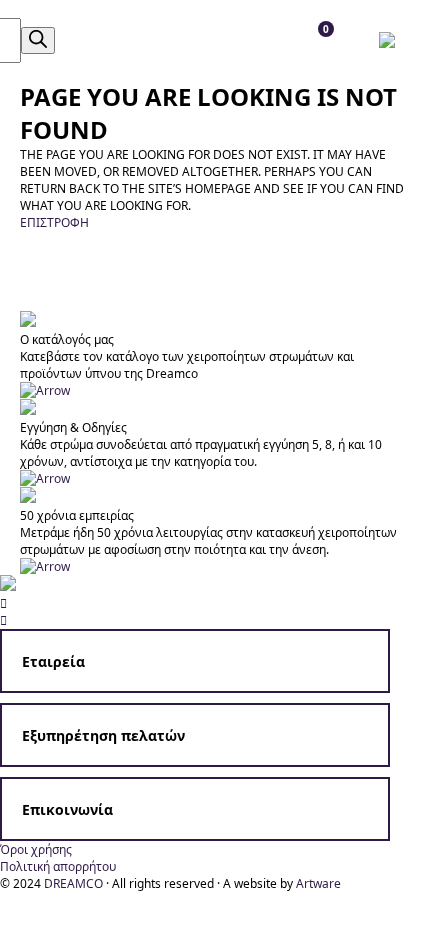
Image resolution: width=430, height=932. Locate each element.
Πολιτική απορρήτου (58, 866)
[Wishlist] (144, 40)
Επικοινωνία (67, 809)
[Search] (38, 40)
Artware (318, 883)
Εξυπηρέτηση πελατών (103, 735)
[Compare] (189, 40)
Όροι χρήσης (36, 849)
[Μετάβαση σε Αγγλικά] (392, 40)
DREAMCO (73, 883)
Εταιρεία (53, 661)
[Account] (99, 40)
